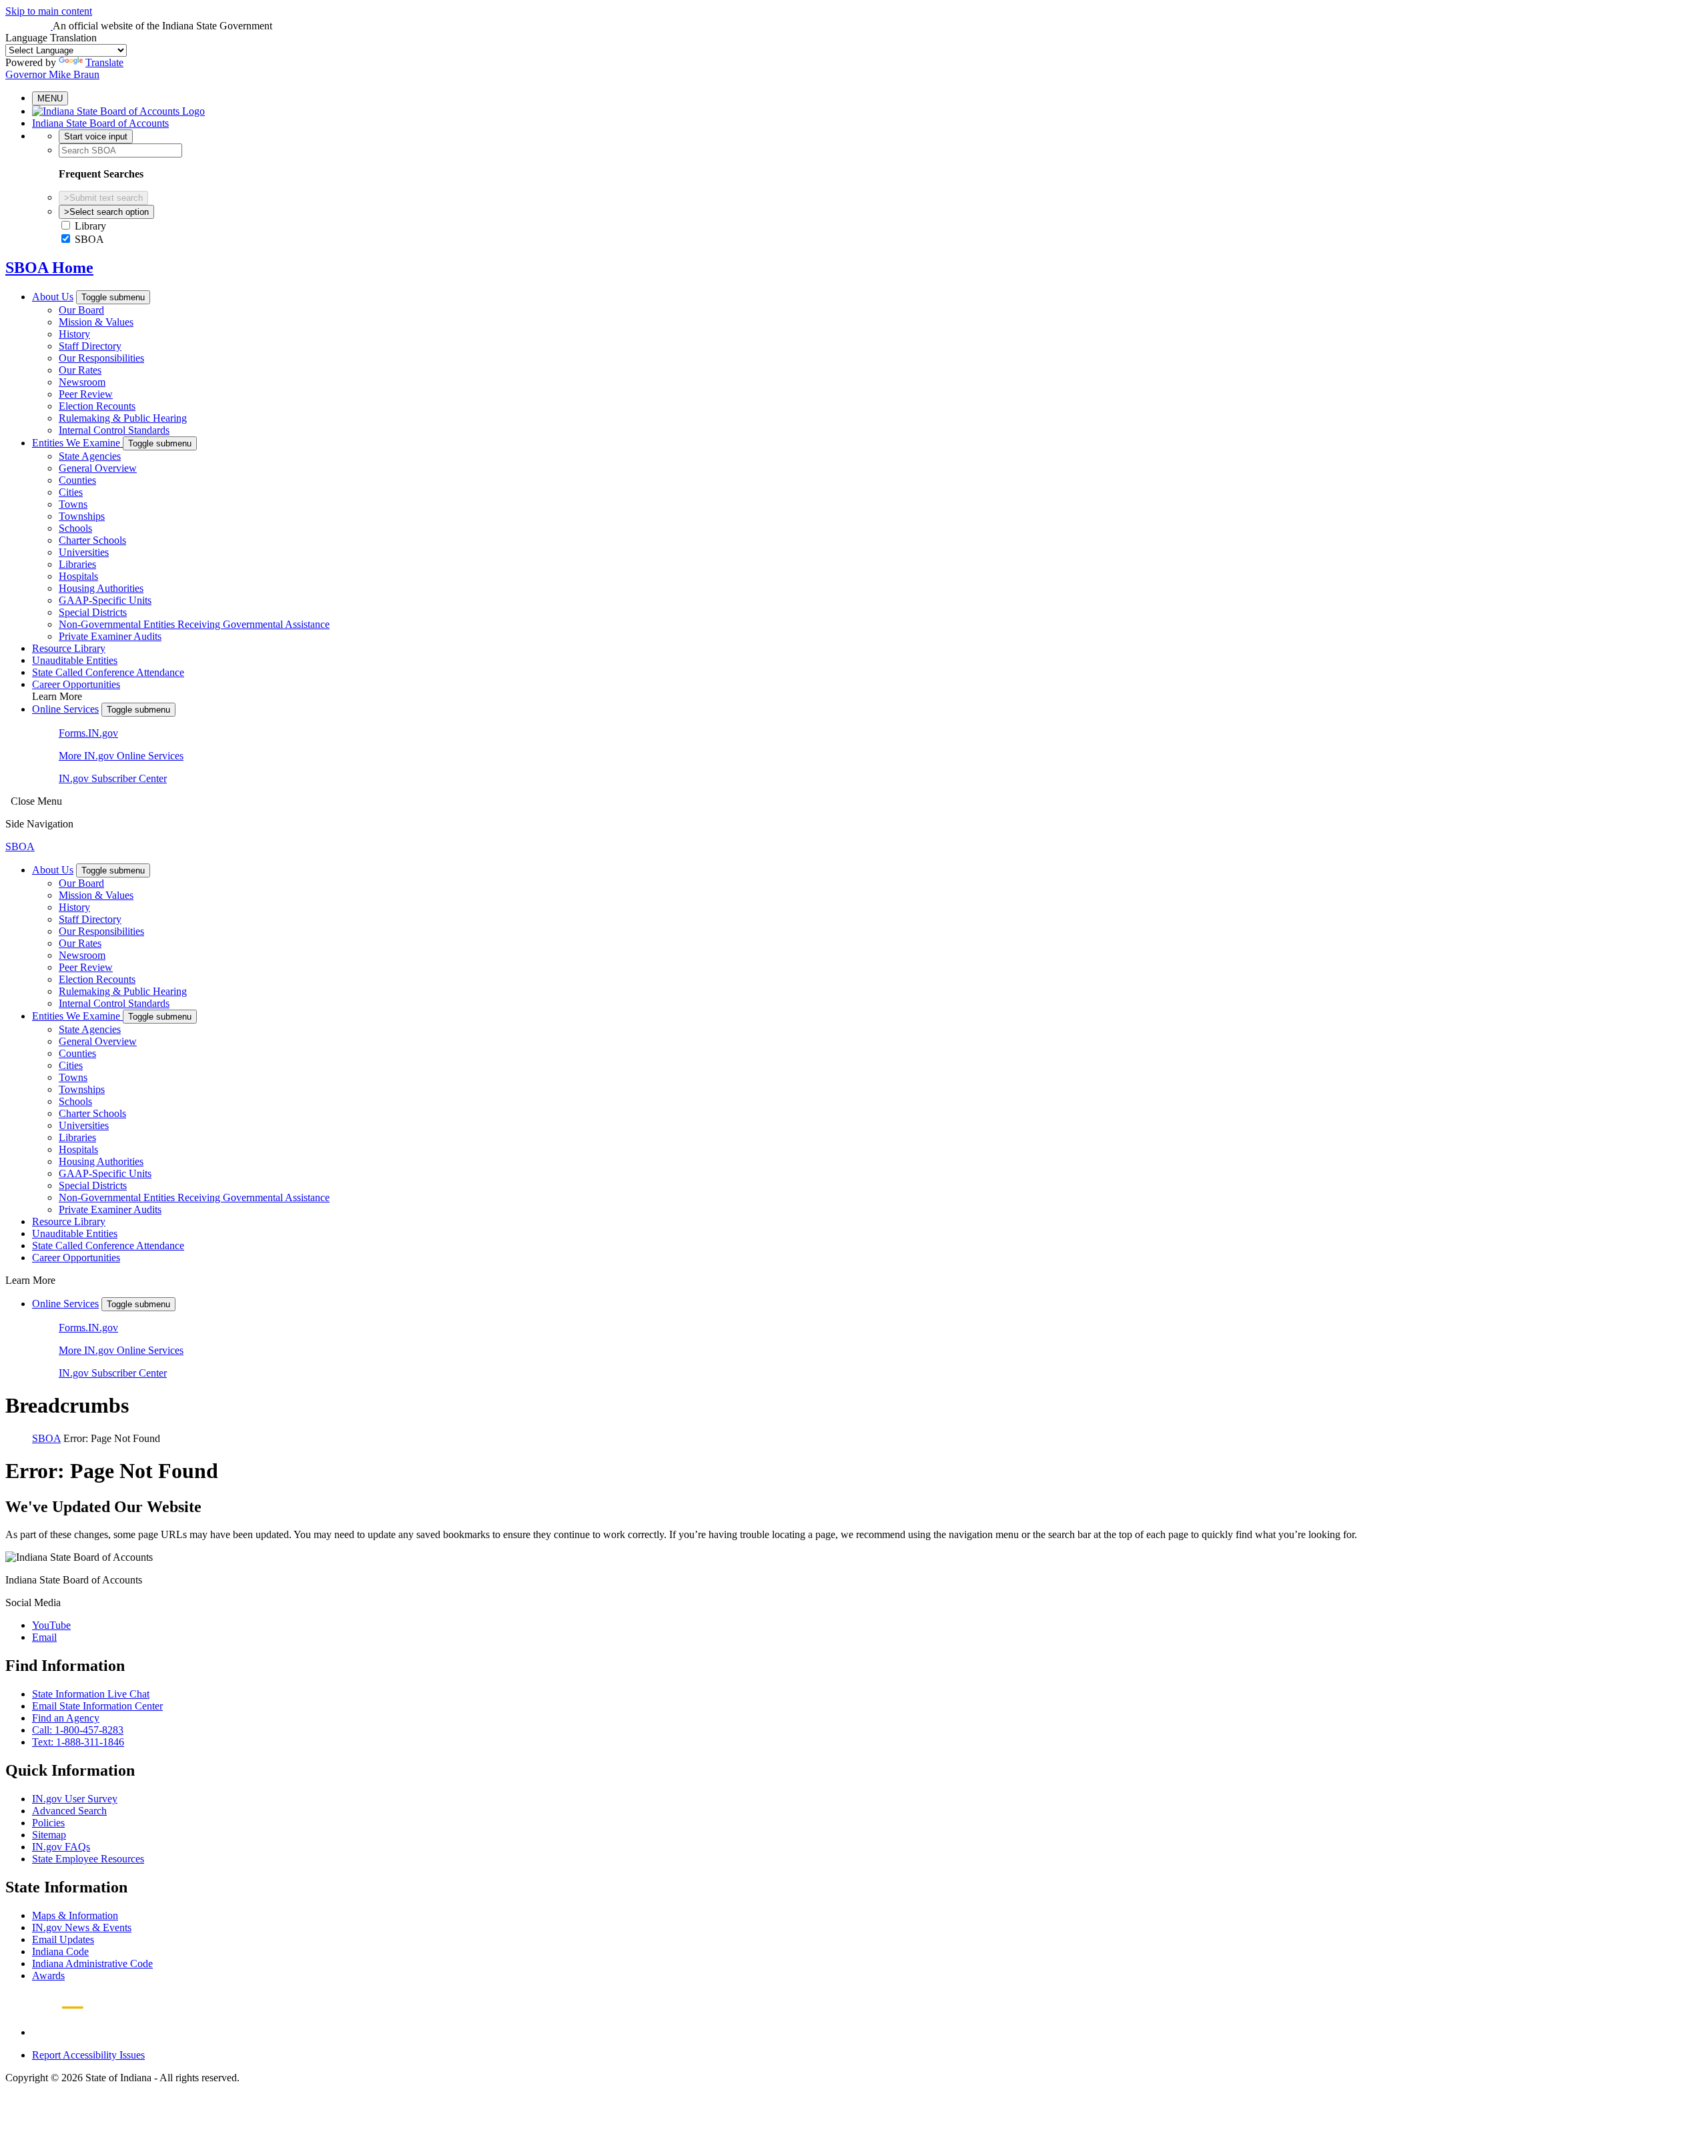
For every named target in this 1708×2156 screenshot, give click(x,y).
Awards (48, 1975)
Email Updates (63, 1939)
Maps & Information (75, 1915)
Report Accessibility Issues (88, 2055)
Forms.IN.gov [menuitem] (88, 733)
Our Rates (80, 370)
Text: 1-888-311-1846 (78, 1742)
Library (90, 226)
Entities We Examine (77, 443)
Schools (75, 528)
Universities (84, 552)
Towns (73, 504)
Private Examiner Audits (110, 636)
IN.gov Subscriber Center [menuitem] (113, 778)
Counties (77, 480)
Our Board (81, 310)
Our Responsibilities (101, 358)
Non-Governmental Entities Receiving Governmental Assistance (194, 624)
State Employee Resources (88, 1859)
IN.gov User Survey (75, 1799)
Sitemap (49, 1835)
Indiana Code (60, 1951)
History (74, 334)
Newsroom (82, 382)
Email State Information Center (97, 1706)
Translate (104, 62)
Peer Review (86, 394)
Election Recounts (97, 406)
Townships (82, 516)
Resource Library (69, 648)
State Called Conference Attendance (108, 672)
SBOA (89, 239)
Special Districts (93, 612)
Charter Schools (92, 540)
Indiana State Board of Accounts (100, 123)
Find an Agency (66, 1718)
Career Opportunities (76, 684)
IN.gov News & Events (82, 1927)
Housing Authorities (101, 588)
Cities (71, 492)
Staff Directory (90, 346)
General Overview (98, 468)
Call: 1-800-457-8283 (78, 1730)
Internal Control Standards (114, 430)
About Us (53, 297)
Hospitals (78, 576)
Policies (48, 1823)
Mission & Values (96, 322)
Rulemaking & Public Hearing (123, 418)
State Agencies (90, 456)
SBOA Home (49, 268)
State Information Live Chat (91, 1694)
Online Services (65, 709)
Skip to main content (49, 11)
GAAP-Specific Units (105, 600)
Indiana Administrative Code (92, 1963)
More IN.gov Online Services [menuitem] (121, 756)
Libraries (77, 564)
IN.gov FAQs (61, 1847)
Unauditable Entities (75, 660)
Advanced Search (69, 1811)
